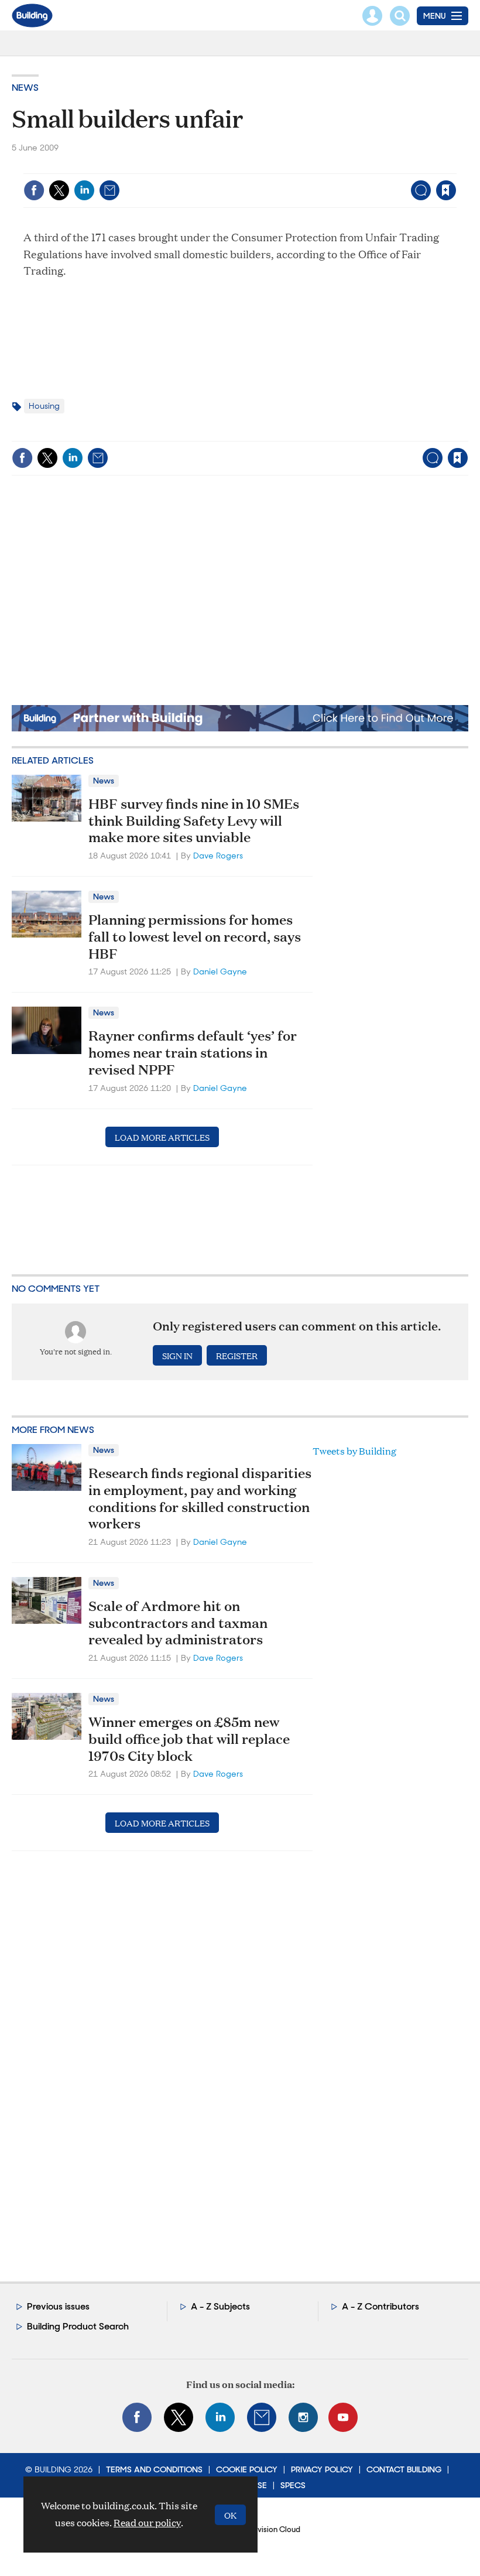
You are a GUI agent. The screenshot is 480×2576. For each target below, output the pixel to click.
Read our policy (147, 2522)
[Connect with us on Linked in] (220, 2417)
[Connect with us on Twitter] (179, 2417)
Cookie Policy (247, 2469)
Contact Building (404, 2469)
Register (237, 1355)
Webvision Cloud (270, 2529)
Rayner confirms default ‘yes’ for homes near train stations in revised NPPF (193, 1052)
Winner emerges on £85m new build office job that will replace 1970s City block (189, 1739)
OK (230, 2515)
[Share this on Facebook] (34, 190)
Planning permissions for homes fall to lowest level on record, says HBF (195, 936)
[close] (455, 166)
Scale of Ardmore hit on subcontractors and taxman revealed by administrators (178, 1623)
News (25, 88)
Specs (293, 2485)
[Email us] (262, 2417)
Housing (44, 406)
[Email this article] (109, 190)
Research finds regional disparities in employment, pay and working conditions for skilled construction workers (200, 1498)
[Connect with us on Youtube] (343, 2417)
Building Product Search (78, 2326)
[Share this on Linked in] (84, 190)
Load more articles (162, 1137)
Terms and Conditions (154, 2469)
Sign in (299, 166)
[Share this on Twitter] (59, 190)
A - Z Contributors (380, 2306)
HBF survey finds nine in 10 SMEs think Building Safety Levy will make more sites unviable (194, 820)
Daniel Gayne (220, 971)
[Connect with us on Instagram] (303, 2417)
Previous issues (58, 2306)
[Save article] (446, 190)
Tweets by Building (354, 1451)
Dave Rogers (218, 856)
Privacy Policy (322, 2469)
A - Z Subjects (220, 2306)
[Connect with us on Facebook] (137, 2417)
